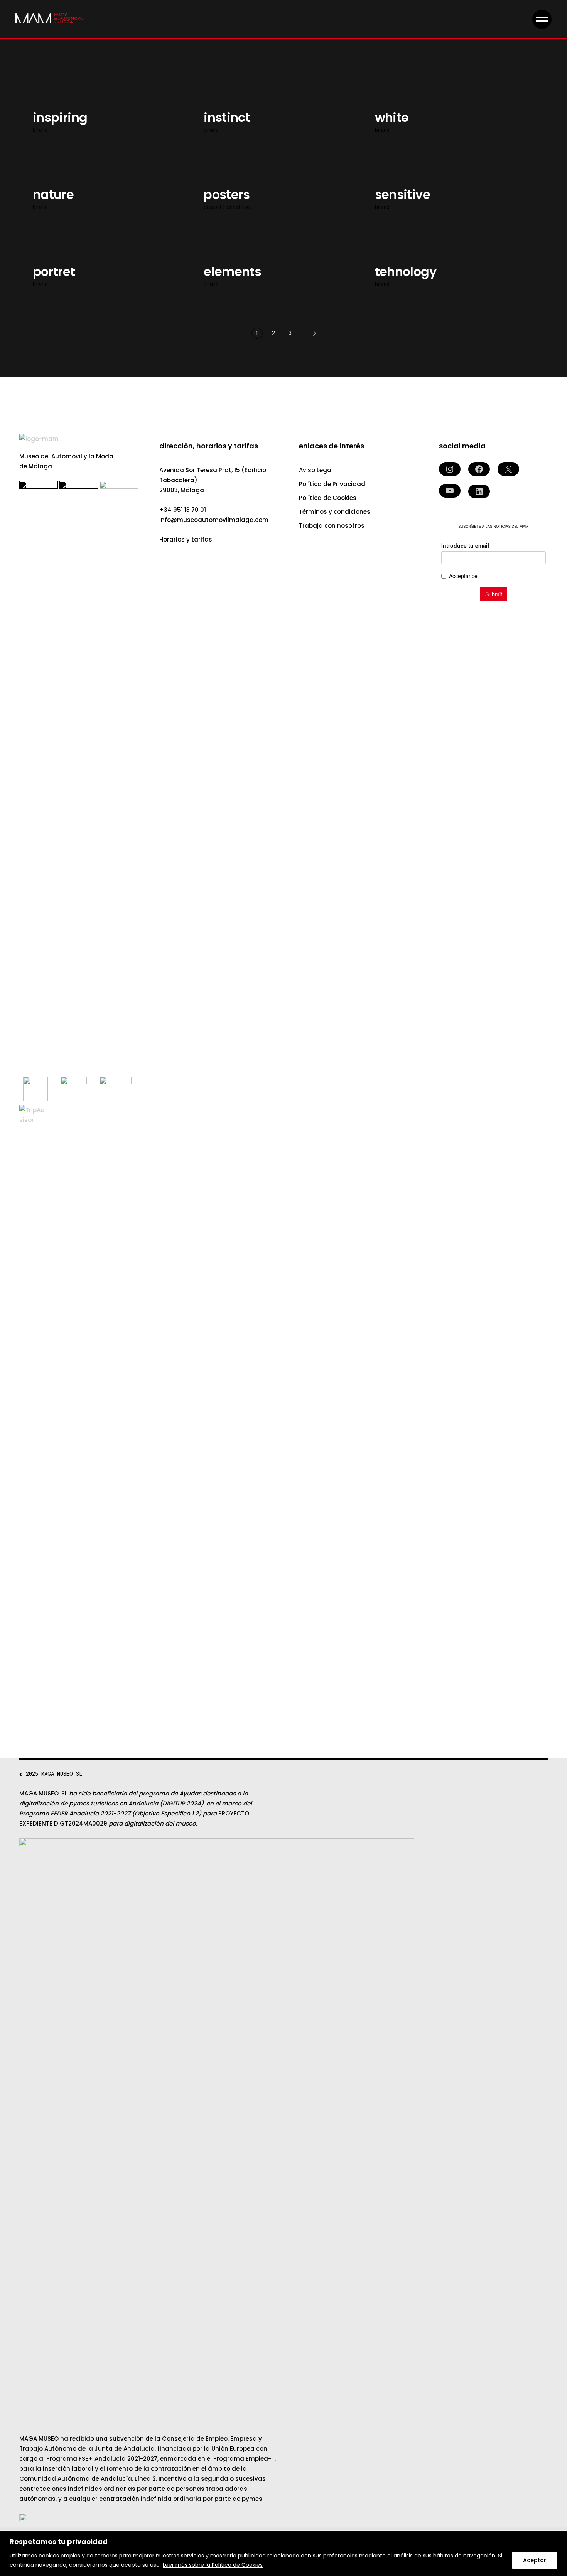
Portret (54, 272)
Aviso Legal (316, 470)
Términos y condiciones (335, 512)
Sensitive (402, 194)
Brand (40, 130)
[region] (283, 2553)
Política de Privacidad (332, 484)
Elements (232, 272)
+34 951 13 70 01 (183, 510)
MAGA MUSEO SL (62, 1774)
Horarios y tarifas (186, 539)
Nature (53, 194)
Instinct (227, 117)
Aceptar (535, 2560)
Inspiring (60, 117)
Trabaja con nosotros (332, 526)
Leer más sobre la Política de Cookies (213, 2565)
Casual (213, 207)
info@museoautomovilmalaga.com (214, 520)
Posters (227, 194)
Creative (238, 207)
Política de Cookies (328, 498)
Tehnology (406, 272)
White (392, 117)
